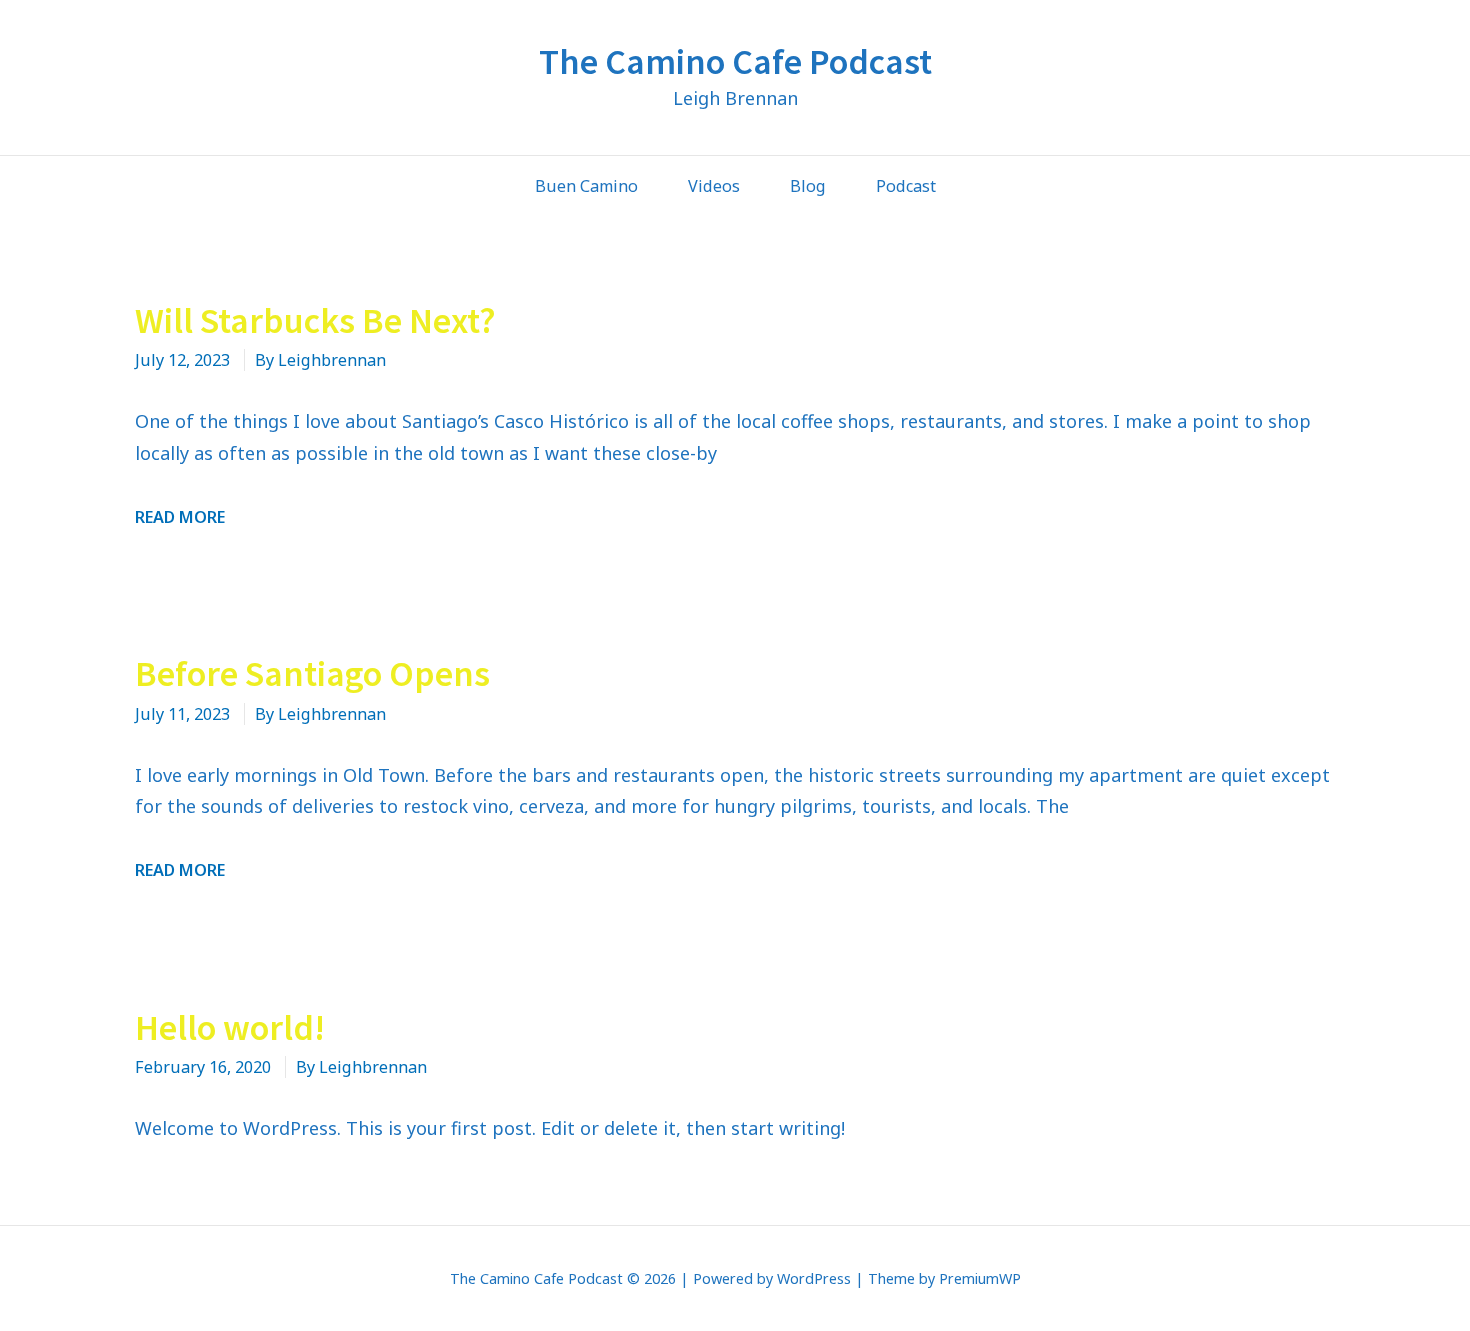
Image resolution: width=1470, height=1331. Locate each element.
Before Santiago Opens (312, 673)
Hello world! (230, 1027)
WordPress (814, 1278)
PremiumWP (980, 1278)
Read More (180, 517)
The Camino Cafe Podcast (735, 61)
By (320, 360)
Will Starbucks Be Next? (315, 320)
